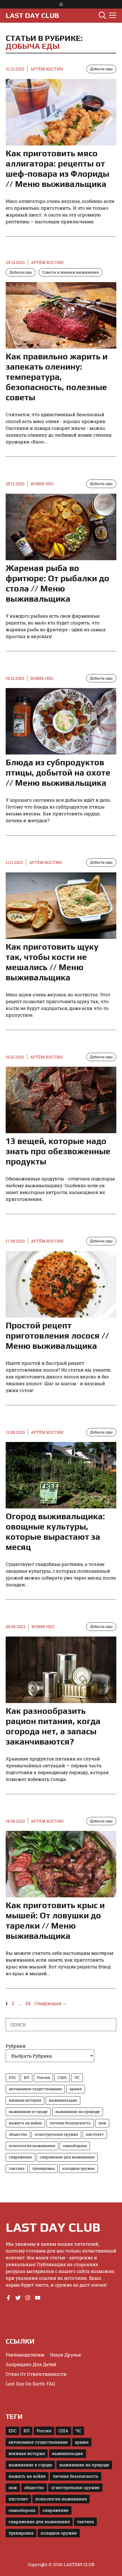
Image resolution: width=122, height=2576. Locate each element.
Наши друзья (65, 2355)
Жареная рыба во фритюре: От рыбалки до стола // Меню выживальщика (57, 583)
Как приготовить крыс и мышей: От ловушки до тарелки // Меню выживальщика (55, 1920)
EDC (12, 2077)
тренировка (43, 2168)
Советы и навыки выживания (71, 272)
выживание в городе (28, 2112)
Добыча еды (33, 46)
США (62, 2077)
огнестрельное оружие (56, 2134)
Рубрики (16, 2046)
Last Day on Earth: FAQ (30, 2384)
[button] (102, 16)
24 (28, 2003)
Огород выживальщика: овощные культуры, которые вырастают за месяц (55, 1532)
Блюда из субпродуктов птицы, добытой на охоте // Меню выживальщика (58, 773)
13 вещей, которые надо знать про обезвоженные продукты (58, 1151)
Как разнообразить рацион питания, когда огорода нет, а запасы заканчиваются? (53, 1726)
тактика (17, 2168)
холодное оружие (78, 2168)
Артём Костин (47, 69)
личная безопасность (70, 2123)
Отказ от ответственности (36, 2374)
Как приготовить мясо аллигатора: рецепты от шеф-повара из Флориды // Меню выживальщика (57, 169)
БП (27, 2077)
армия (76, 2089)
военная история (25, 2100)
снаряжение (20, 2157)
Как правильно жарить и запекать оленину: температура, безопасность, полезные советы (57, 377)
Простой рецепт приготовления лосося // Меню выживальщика (57, 1336)
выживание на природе (78, 2112)
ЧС (77, 2077)
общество (18, 2134)
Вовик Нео (42, 484)
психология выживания (32, 2146)
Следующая (51, 2003)
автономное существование (35, 2089)
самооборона (75, 2146)
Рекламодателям (25, 2355)
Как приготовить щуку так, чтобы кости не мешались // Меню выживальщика (52, 962)
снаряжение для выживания (67, 2157)
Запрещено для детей (31, 2364)
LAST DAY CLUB (32, 15)
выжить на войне (25, 2123)
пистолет (95, 2134)
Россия (43, 2077)
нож (102, 2123)
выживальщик (63, 2100)
